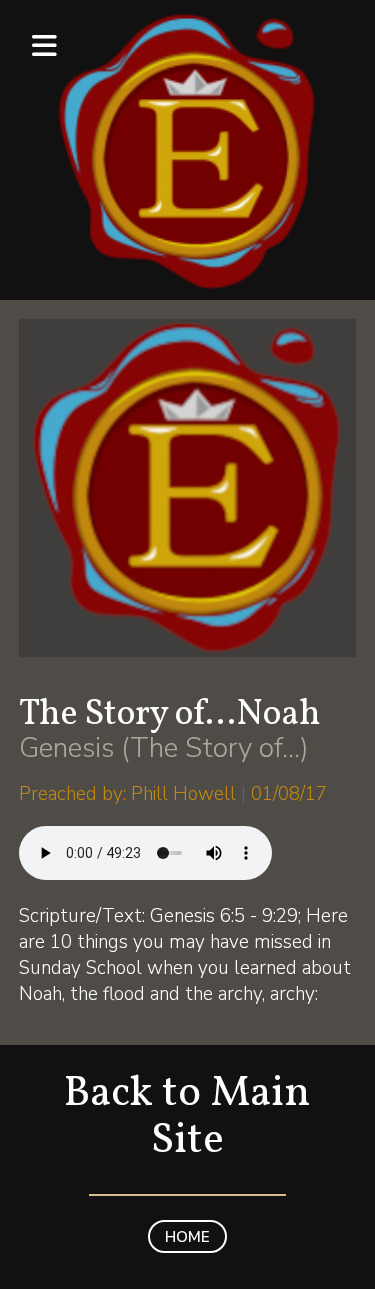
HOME (187, 1237)
